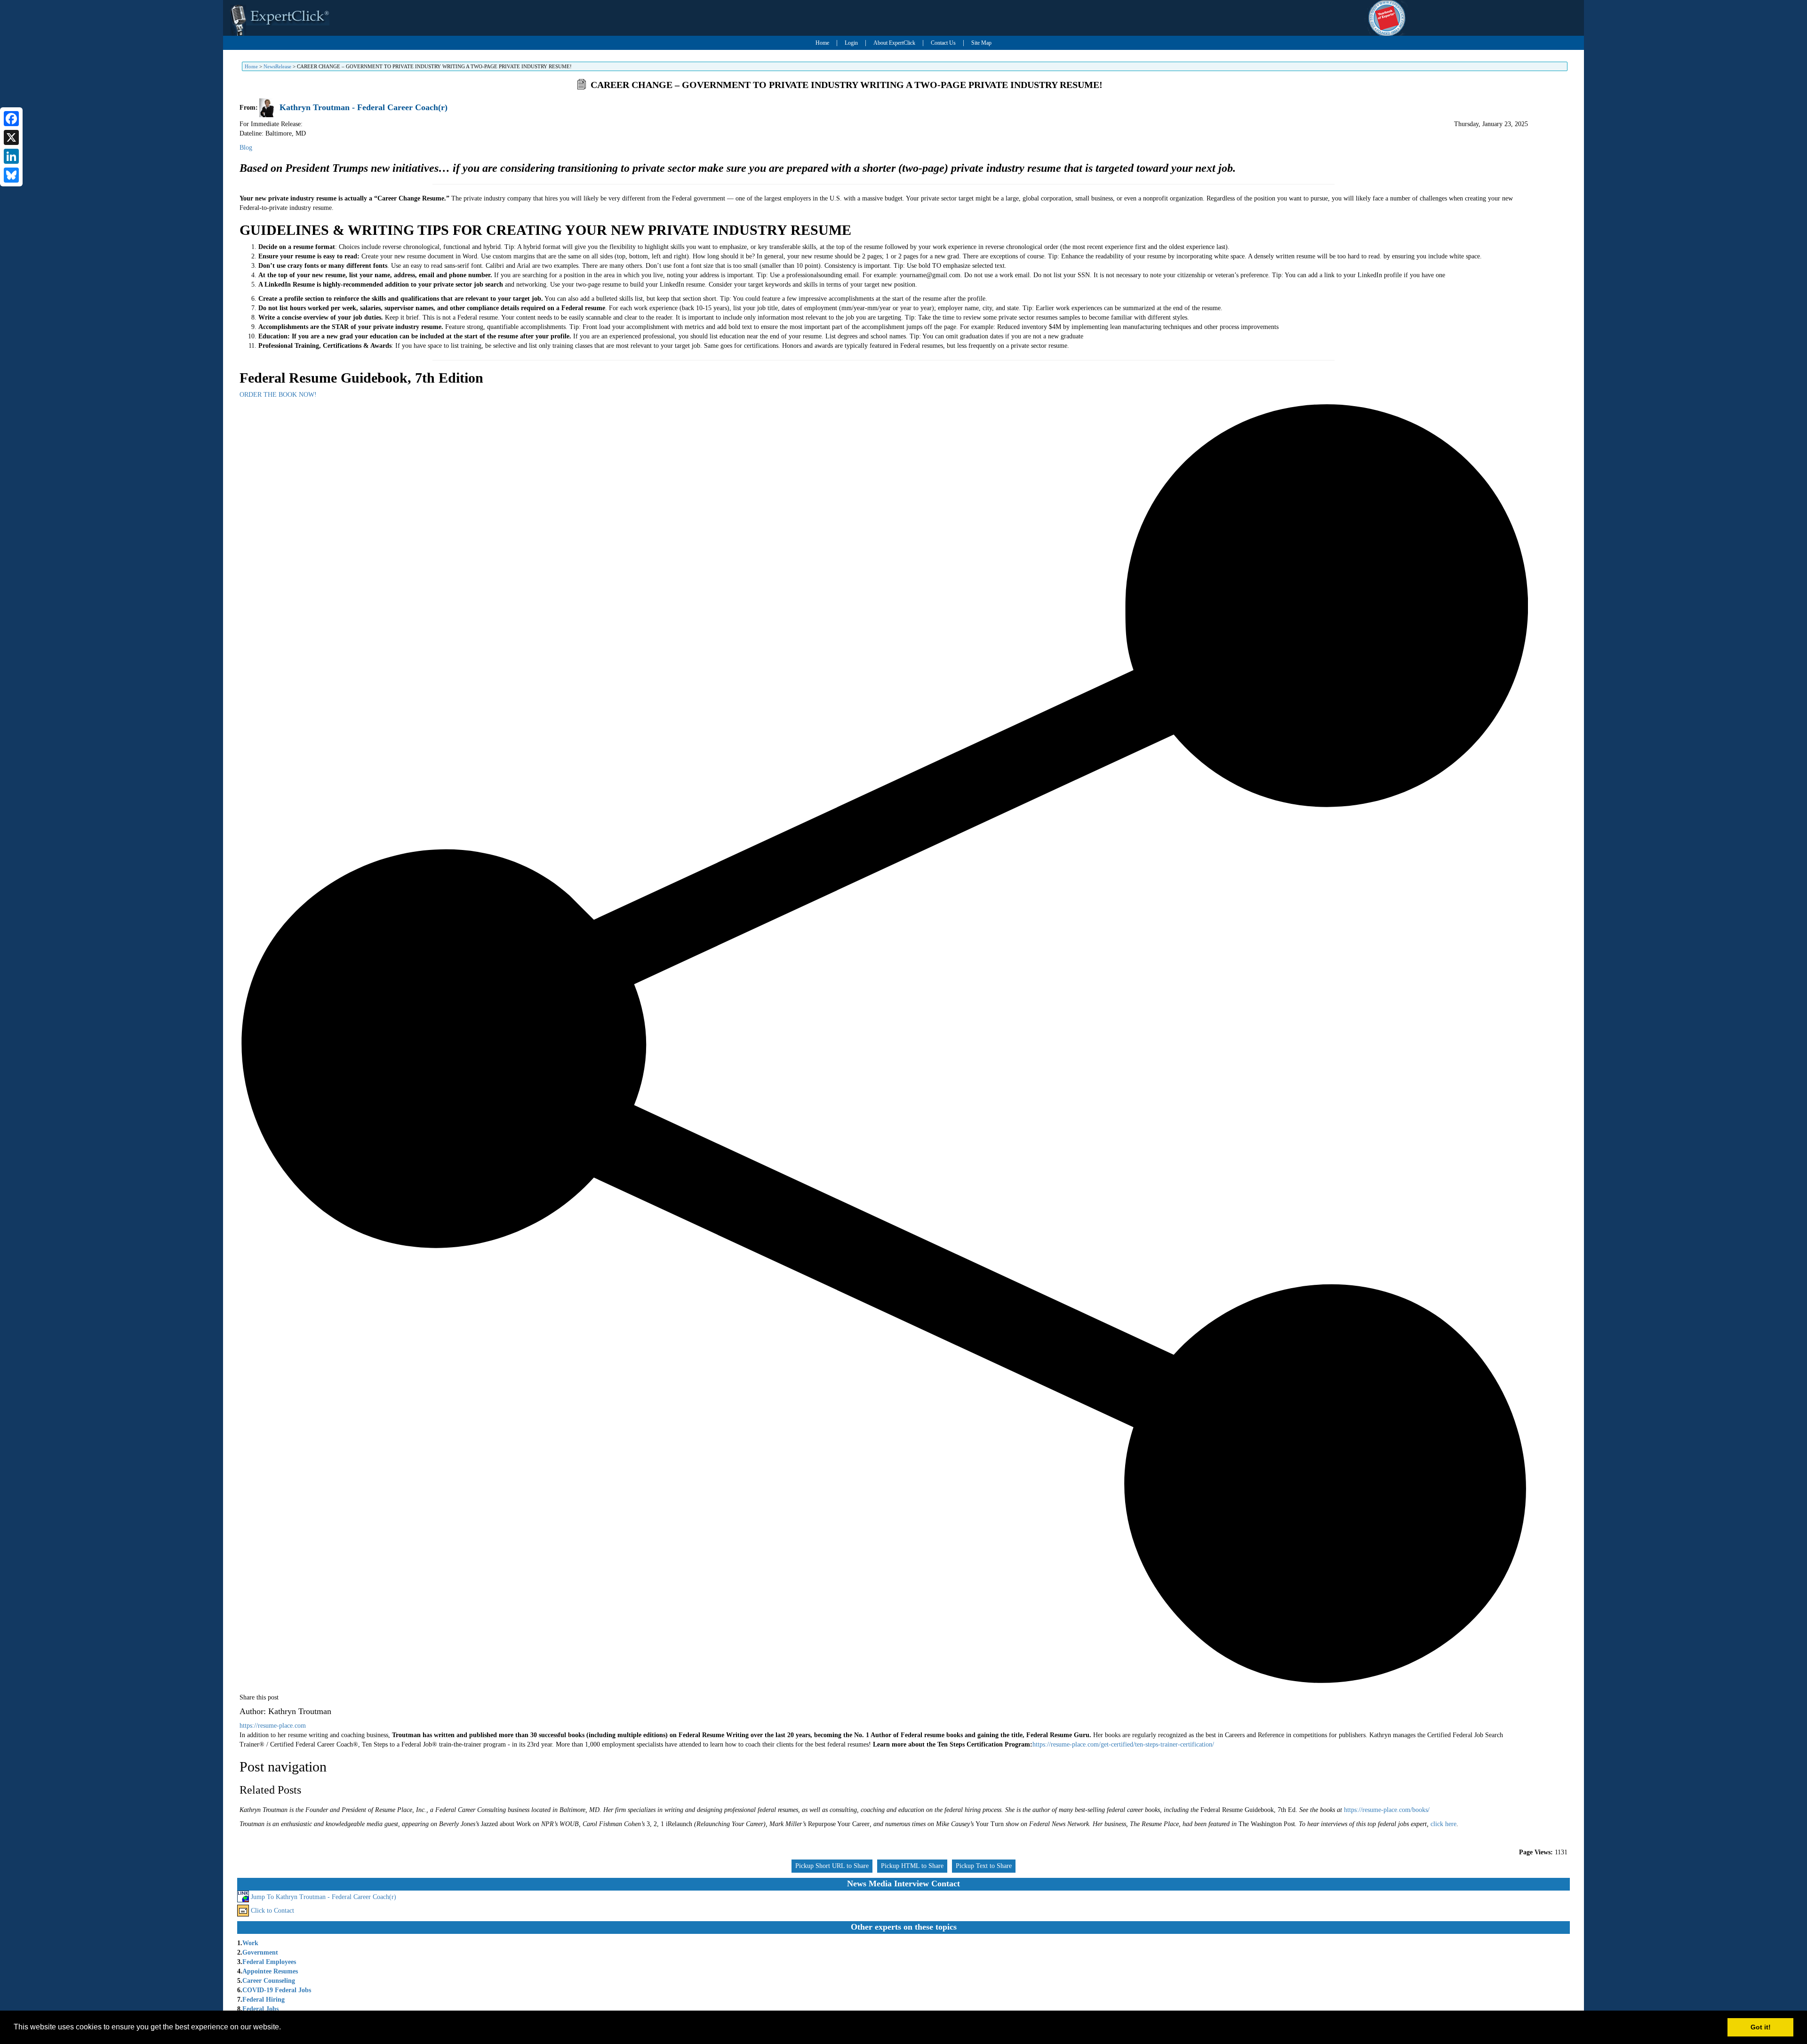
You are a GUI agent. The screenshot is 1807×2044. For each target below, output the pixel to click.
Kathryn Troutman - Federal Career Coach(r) (364, 107)
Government (260, 1952)
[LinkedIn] (11, 156)
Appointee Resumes (270, 1971)
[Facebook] (11, 119)
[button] (284, 2028)
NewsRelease (277, 66)
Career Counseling (269, 1981)
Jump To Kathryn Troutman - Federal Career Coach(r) (324, 1897)
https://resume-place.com (273, 1726)
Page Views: (1536, 1852)
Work (250, 1943)
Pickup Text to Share (984, 1866)
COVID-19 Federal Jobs (277, 1990)
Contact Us (943, 43)
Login (851, 43)
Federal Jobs (260, 2009)
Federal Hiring (264, 2000)
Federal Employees (269, 1962)
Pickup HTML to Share (912, 1866)
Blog (246, 148)
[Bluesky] (11, 175)
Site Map (981, 43)
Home (822, 43)
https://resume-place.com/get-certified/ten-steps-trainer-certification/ (1123, 1744)
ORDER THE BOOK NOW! (278, 395)
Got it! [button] (1761, 2027)
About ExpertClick (894, 43)
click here (1443, 1824)
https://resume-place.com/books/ (1387, 1810)
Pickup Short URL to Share (832, 1866)
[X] (11, 137)
